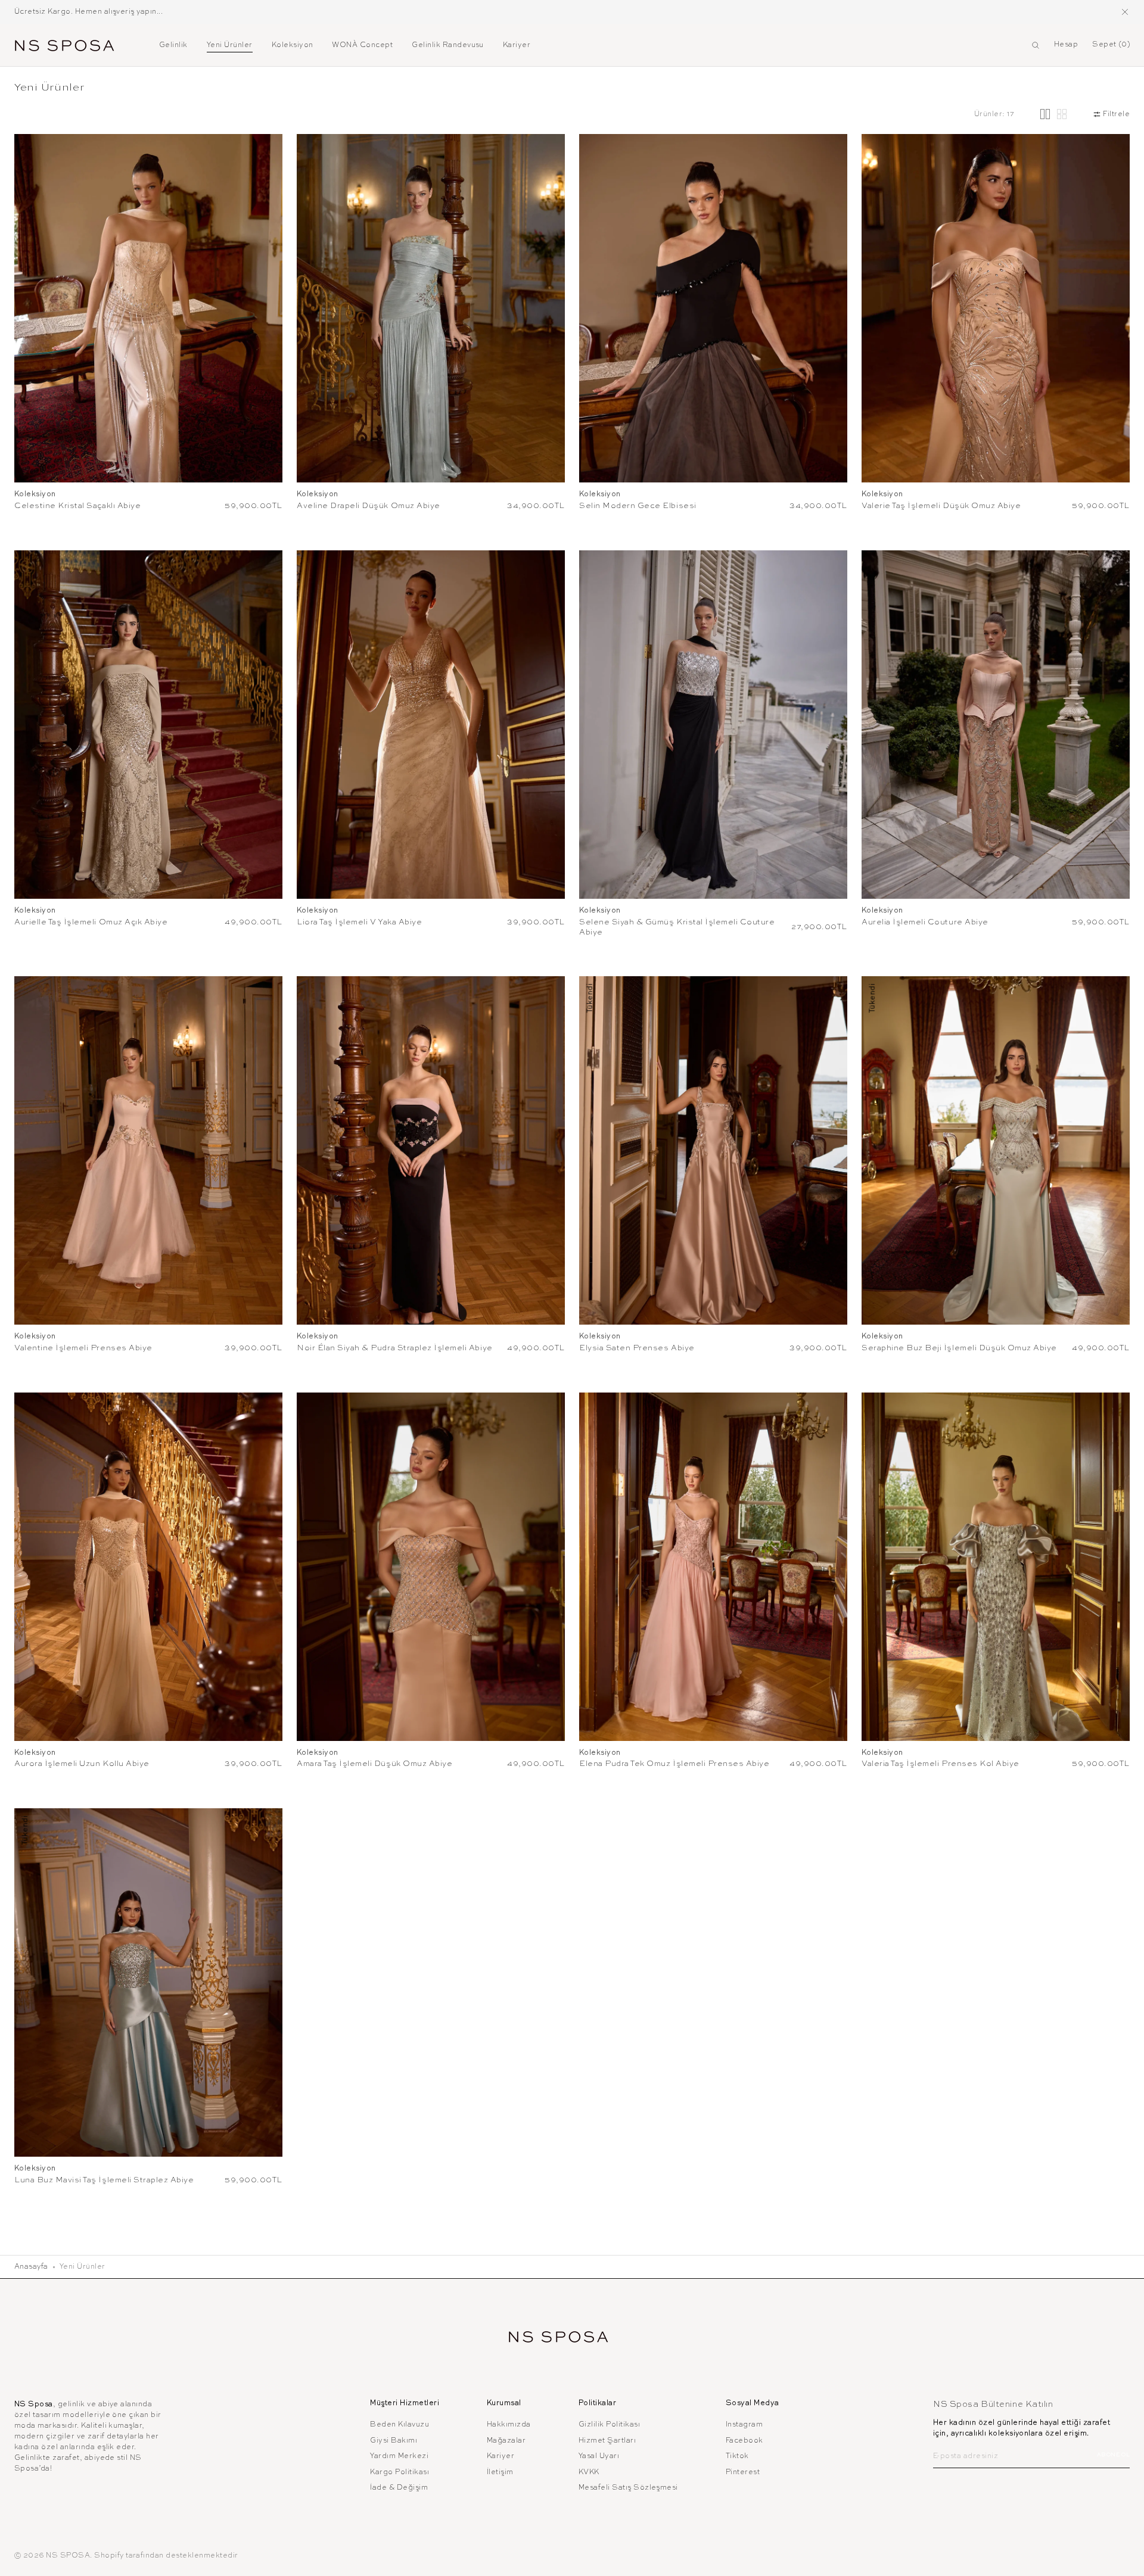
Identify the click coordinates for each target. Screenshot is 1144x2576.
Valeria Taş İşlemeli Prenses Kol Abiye (941, 1764)
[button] (1036, 45)
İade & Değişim (399, 2488)
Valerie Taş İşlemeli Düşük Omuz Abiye (941, 506)
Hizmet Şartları (607, 2441)
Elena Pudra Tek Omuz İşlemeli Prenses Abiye (674, 1764)
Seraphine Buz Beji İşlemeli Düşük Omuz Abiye (959, 1348)
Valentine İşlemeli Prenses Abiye (83, 1348)
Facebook (744, 2441)
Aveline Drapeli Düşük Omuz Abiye (369, 506)
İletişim (500, 2472)
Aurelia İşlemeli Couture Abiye (925, 922)
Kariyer (500, 2456)
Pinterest (743, 2472)
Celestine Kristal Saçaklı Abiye (77, 506)
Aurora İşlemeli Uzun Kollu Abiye (82, 1764)
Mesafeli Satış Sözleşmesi (628, 2488)
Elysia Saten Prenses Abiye (637, 1348)
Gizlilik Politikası (609, 2425)
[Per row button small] (1062, 114)
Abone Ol (1113, 2455)
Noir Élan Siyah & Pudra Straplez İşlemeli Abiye (395, 1348)
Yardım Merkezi (399, 2456)
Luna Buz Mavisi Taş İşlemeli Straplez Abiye (104, 2180)
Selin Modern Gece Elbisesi (638, 506)
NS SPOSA (68, 2556)
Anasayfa (31, 2267)
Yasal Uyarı (599, 2456)
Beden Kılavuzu (400, 2425)
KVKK (589, 2472)
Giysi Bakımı (394, 2441)
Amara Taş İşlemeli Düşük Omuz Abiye (374, 1764)
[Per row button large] (1045, 114)
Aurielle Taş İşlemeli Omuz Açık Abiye (91, 922)
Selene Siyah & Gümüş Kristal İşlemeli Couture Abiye (677, 927)
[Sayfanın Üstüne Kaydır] (1126, 2558)
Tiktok (737, 2456)
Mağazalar (506, 2441)
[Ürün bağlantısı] (148, 308)
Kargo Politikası (400, 2472)
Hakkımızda (509, 2425)
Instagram (744, 2425)
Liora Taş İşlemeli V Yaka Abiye (359, 922)
